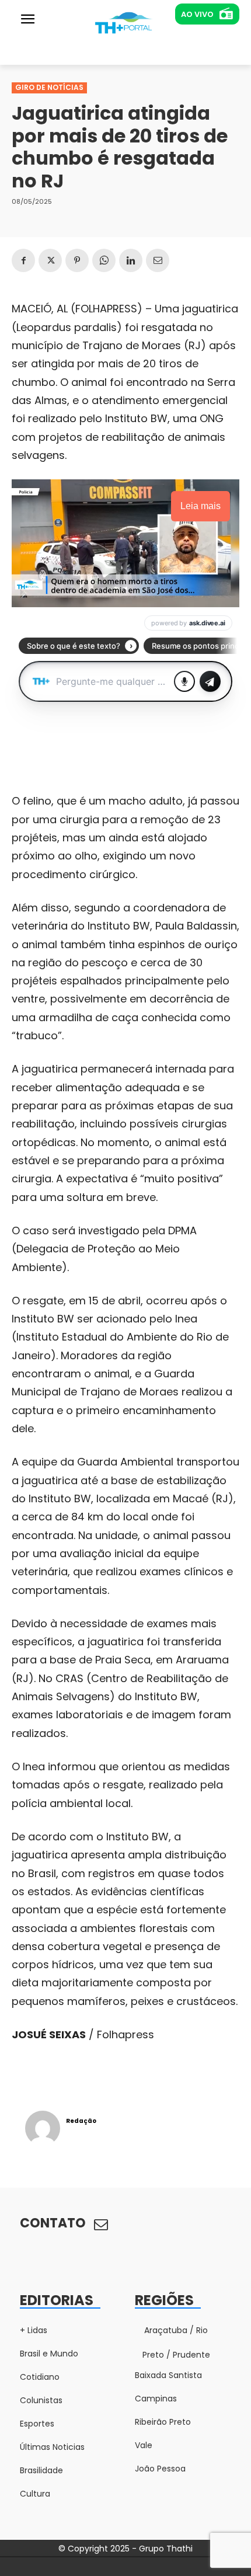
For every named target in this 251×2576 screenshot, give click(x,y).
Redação (81, 2121)
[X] (50, 260)
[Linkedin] (131, 260)
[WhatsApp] (104, 260)
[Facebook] (23, 260)
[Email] (158, 260)
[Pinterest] (77, 260)
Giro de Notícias (49, 87)
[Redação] (43, 2128)
